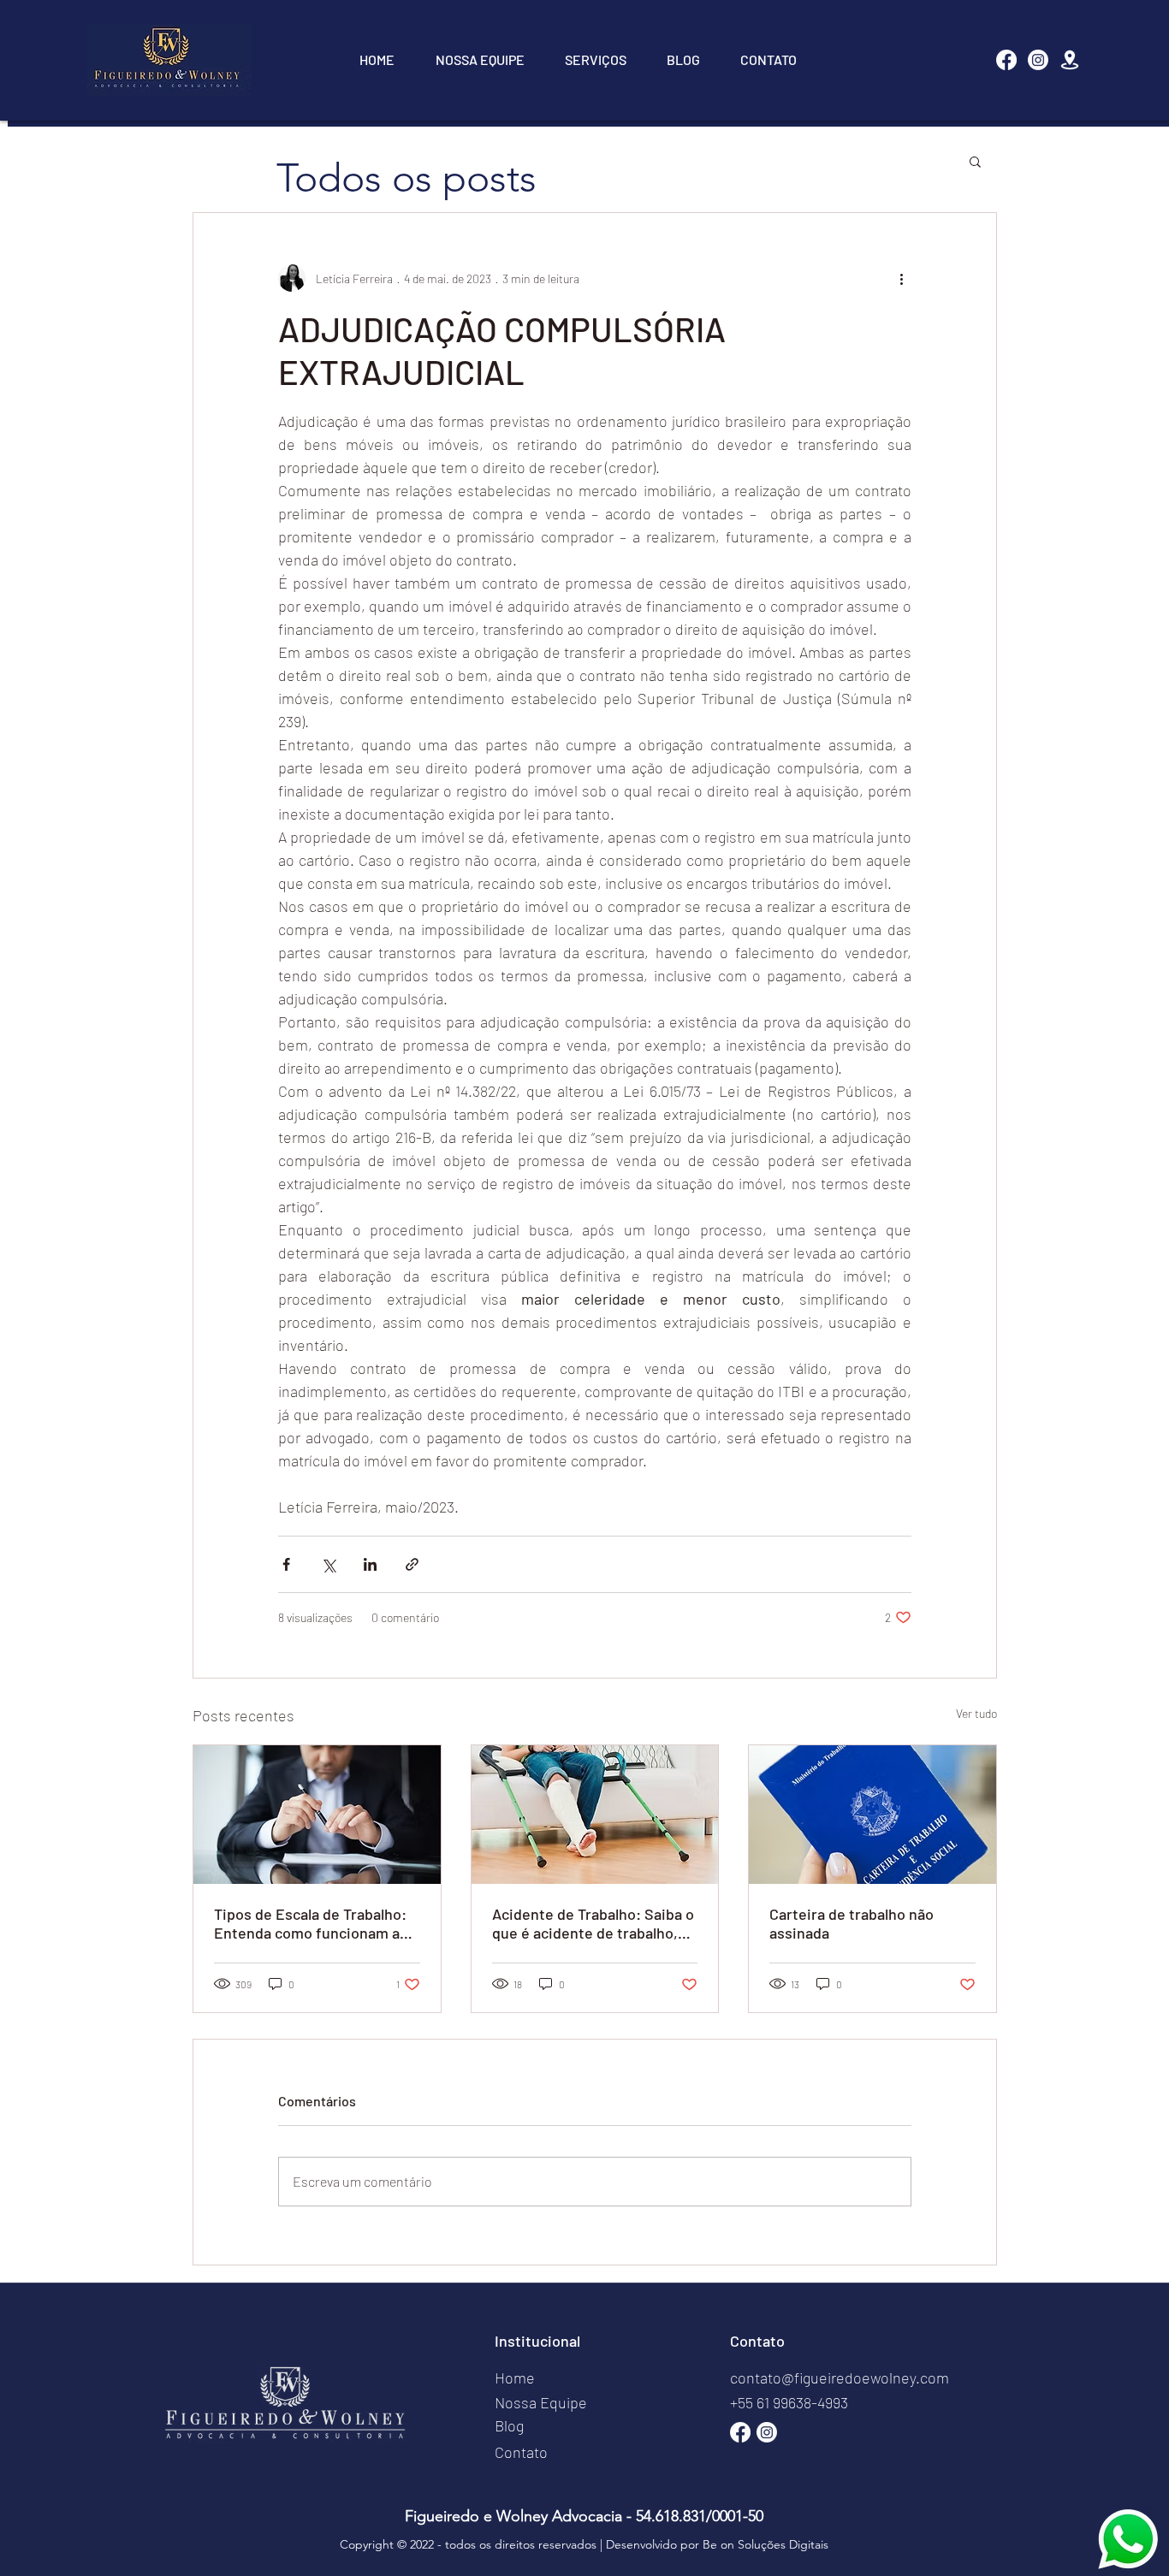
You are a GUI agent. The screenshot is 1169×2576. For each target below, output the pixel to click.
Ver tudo (976, 1713)
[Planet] (1128, 2539)
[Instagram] (1038, 60)
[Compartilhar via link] (412, 1564)
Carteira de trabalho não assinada (852, 1923)
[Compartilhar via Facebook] (286, 1564)
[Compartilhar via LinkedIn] (370, 1564)
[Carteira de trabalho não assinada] (872, 1815)
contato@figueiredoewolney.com (840, 2378)
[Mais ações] (901, 278)
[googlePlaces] (1070, 60)
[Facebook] (1006, 60)
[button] (975, 161)
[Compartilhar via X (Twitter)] (328, 1564)
